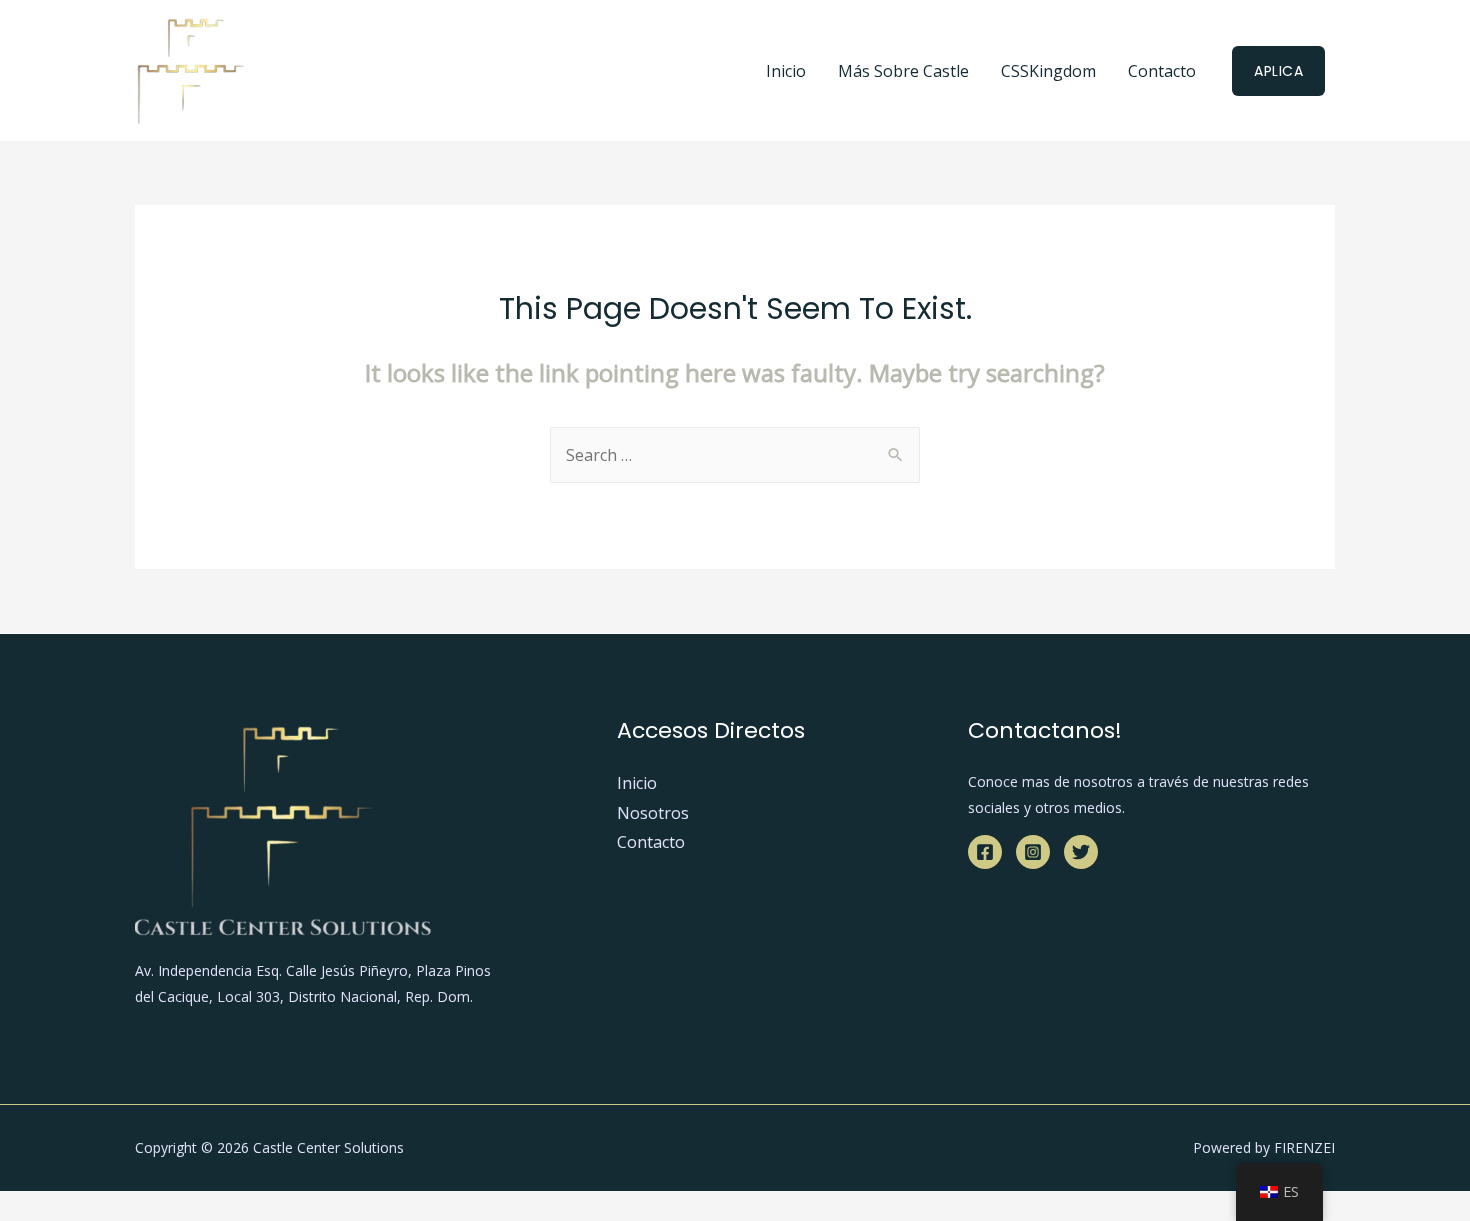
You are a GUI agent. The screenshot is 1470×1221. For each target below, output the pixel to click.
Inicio (786, 71)
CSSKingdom (1048, 71)
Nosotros (653, 813)
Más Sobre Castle (903, 71)
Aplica (1278, 71)
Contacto (1162, 71)
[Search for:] (735, 455)
